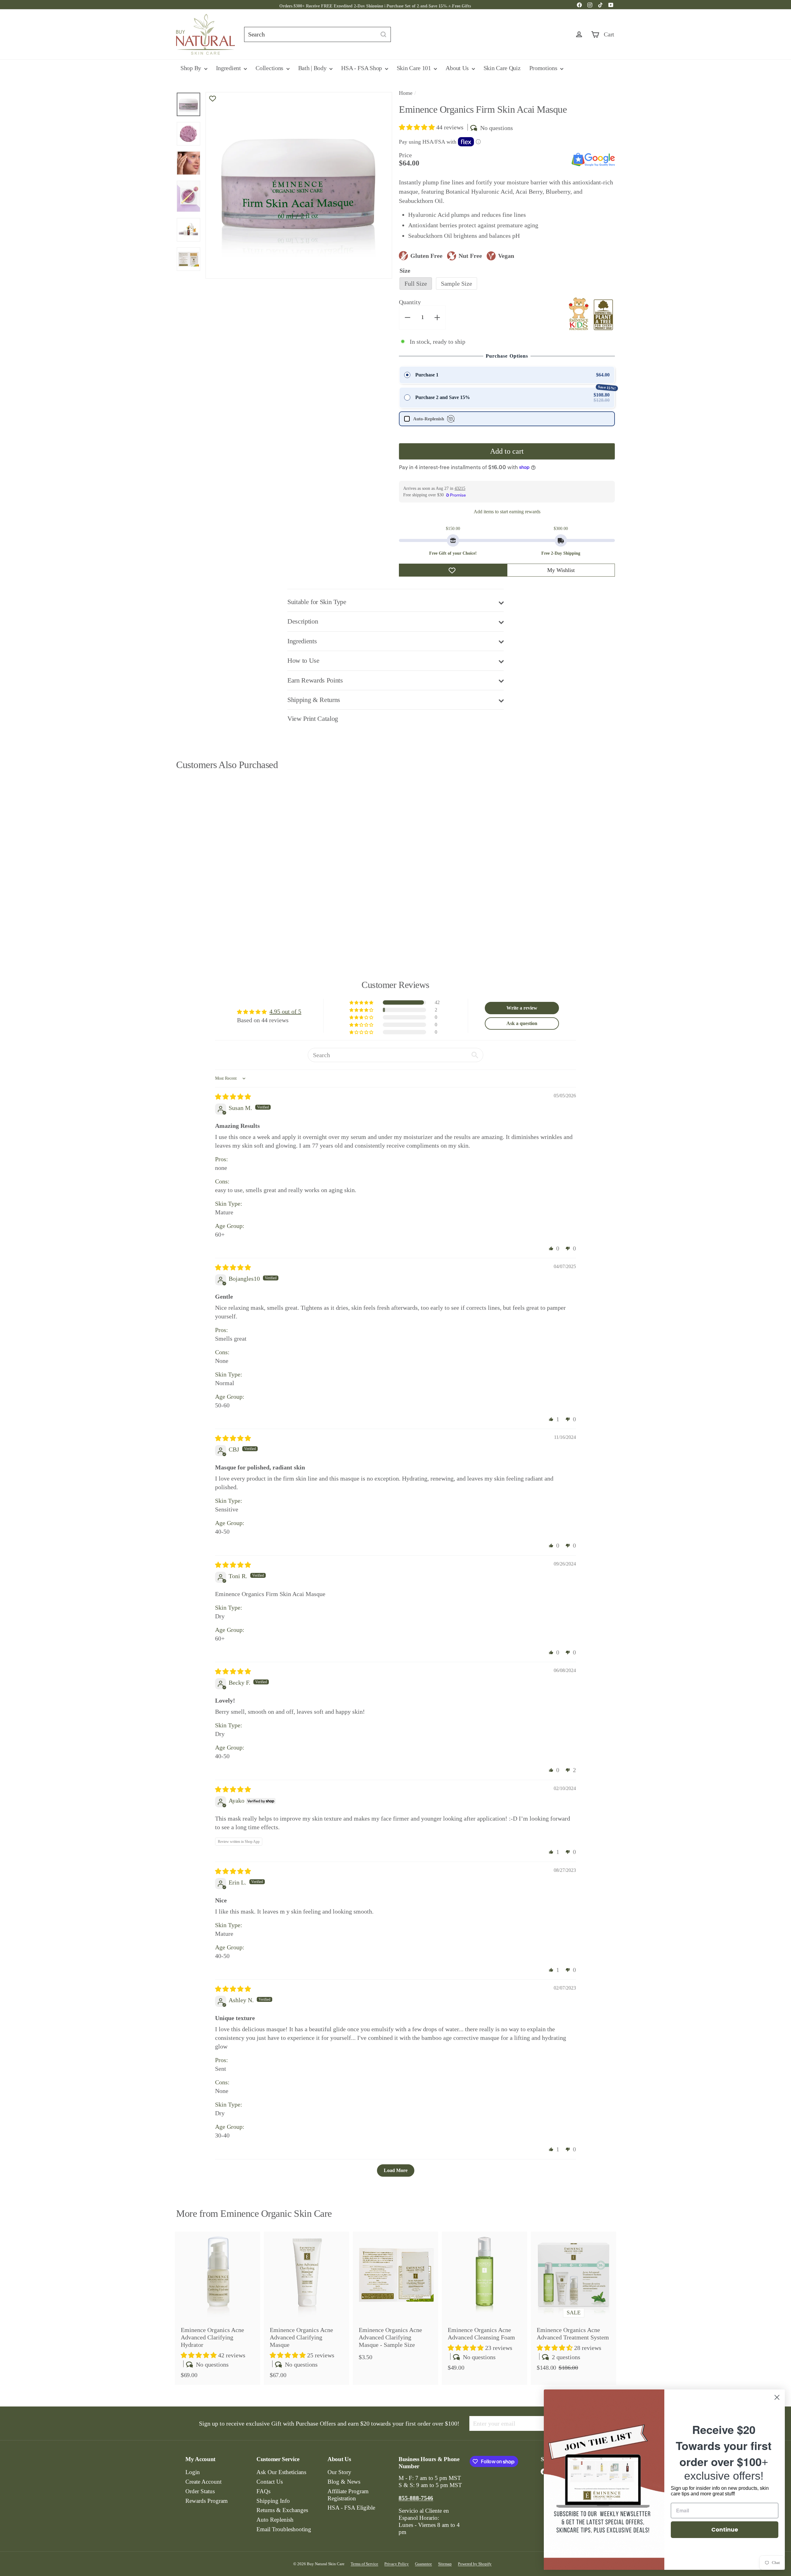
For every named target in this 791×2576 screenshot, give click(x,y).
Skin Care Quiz (502, 68)
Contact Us (270, 2482)
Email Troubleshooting (284, 2529)
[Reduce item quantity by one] (408, 317)
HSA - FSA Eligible (351, 2508)
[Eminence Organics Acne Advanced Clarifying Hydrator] (218, 2308)
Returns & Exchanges (282, 2510)
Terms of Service (364, 2564)
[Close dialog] (777, 2397)
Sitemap (445, 2564)
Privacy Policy (397, 2564)
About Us (458, 68)
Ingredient (229, 68)
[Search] (383, 34)
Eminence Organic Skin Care (276, 2213)
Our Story (339, 2472)
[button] (418, 127)
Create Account (203, 2482)
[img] (233, 1097)
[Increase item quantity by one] (437, 317)
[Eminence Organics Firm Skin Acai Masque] (210, 857)
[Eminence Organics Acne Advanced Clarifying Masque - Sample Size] (395, 2299)
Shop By (192, 68)
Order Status (200, 2491)
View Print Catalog (313, 719)
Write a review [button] (522, 1008)
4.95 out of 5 (285, 1011)
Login (193, 2472)
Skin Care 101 (415, 68)
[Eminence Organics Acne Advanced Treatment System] (573, 2305)
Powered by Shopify (475, 2564)
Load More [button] (396, 2170)
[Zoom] (299, 185)
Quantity (410, 302)
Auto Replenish (275, 2520)
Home (406, 93)
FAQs (263, 2491)
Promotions (544, 68)
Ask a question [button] (522, 1023)
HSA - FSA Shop (362, 68)
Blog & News (344, 2482)
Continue (725, 2530)
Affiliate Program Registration (348, 2495)
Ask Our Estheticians (281, 2472)
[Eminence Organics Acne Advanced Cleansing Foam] (484, 2305)
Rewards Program (207, 2501)
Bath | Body (313, 68)
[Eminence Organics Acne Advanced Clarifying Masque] (307, 2308)
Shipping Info (273, 2501)
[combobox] (317, 34)
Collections (270, 68)
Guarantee (423, 2564)
